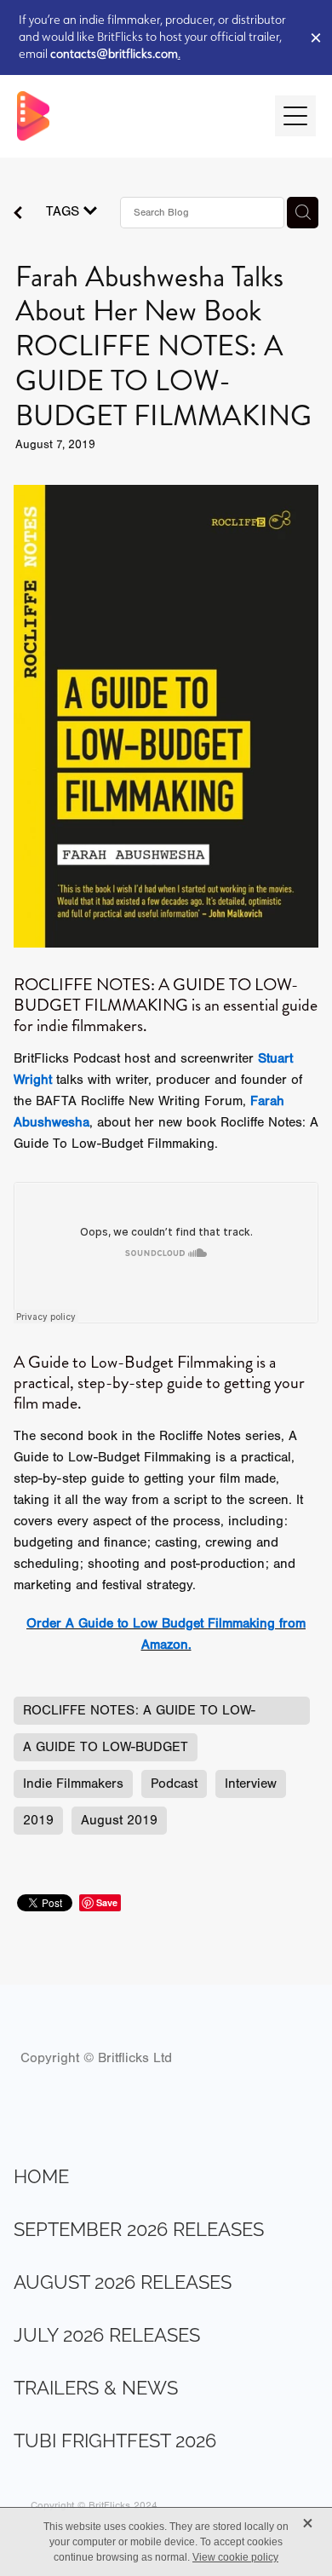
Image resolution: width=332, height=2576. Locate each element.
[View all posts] (18, 215)
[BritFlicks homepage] (137, 116)
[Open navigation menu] (295, 116)
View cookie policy (235, 2557)
